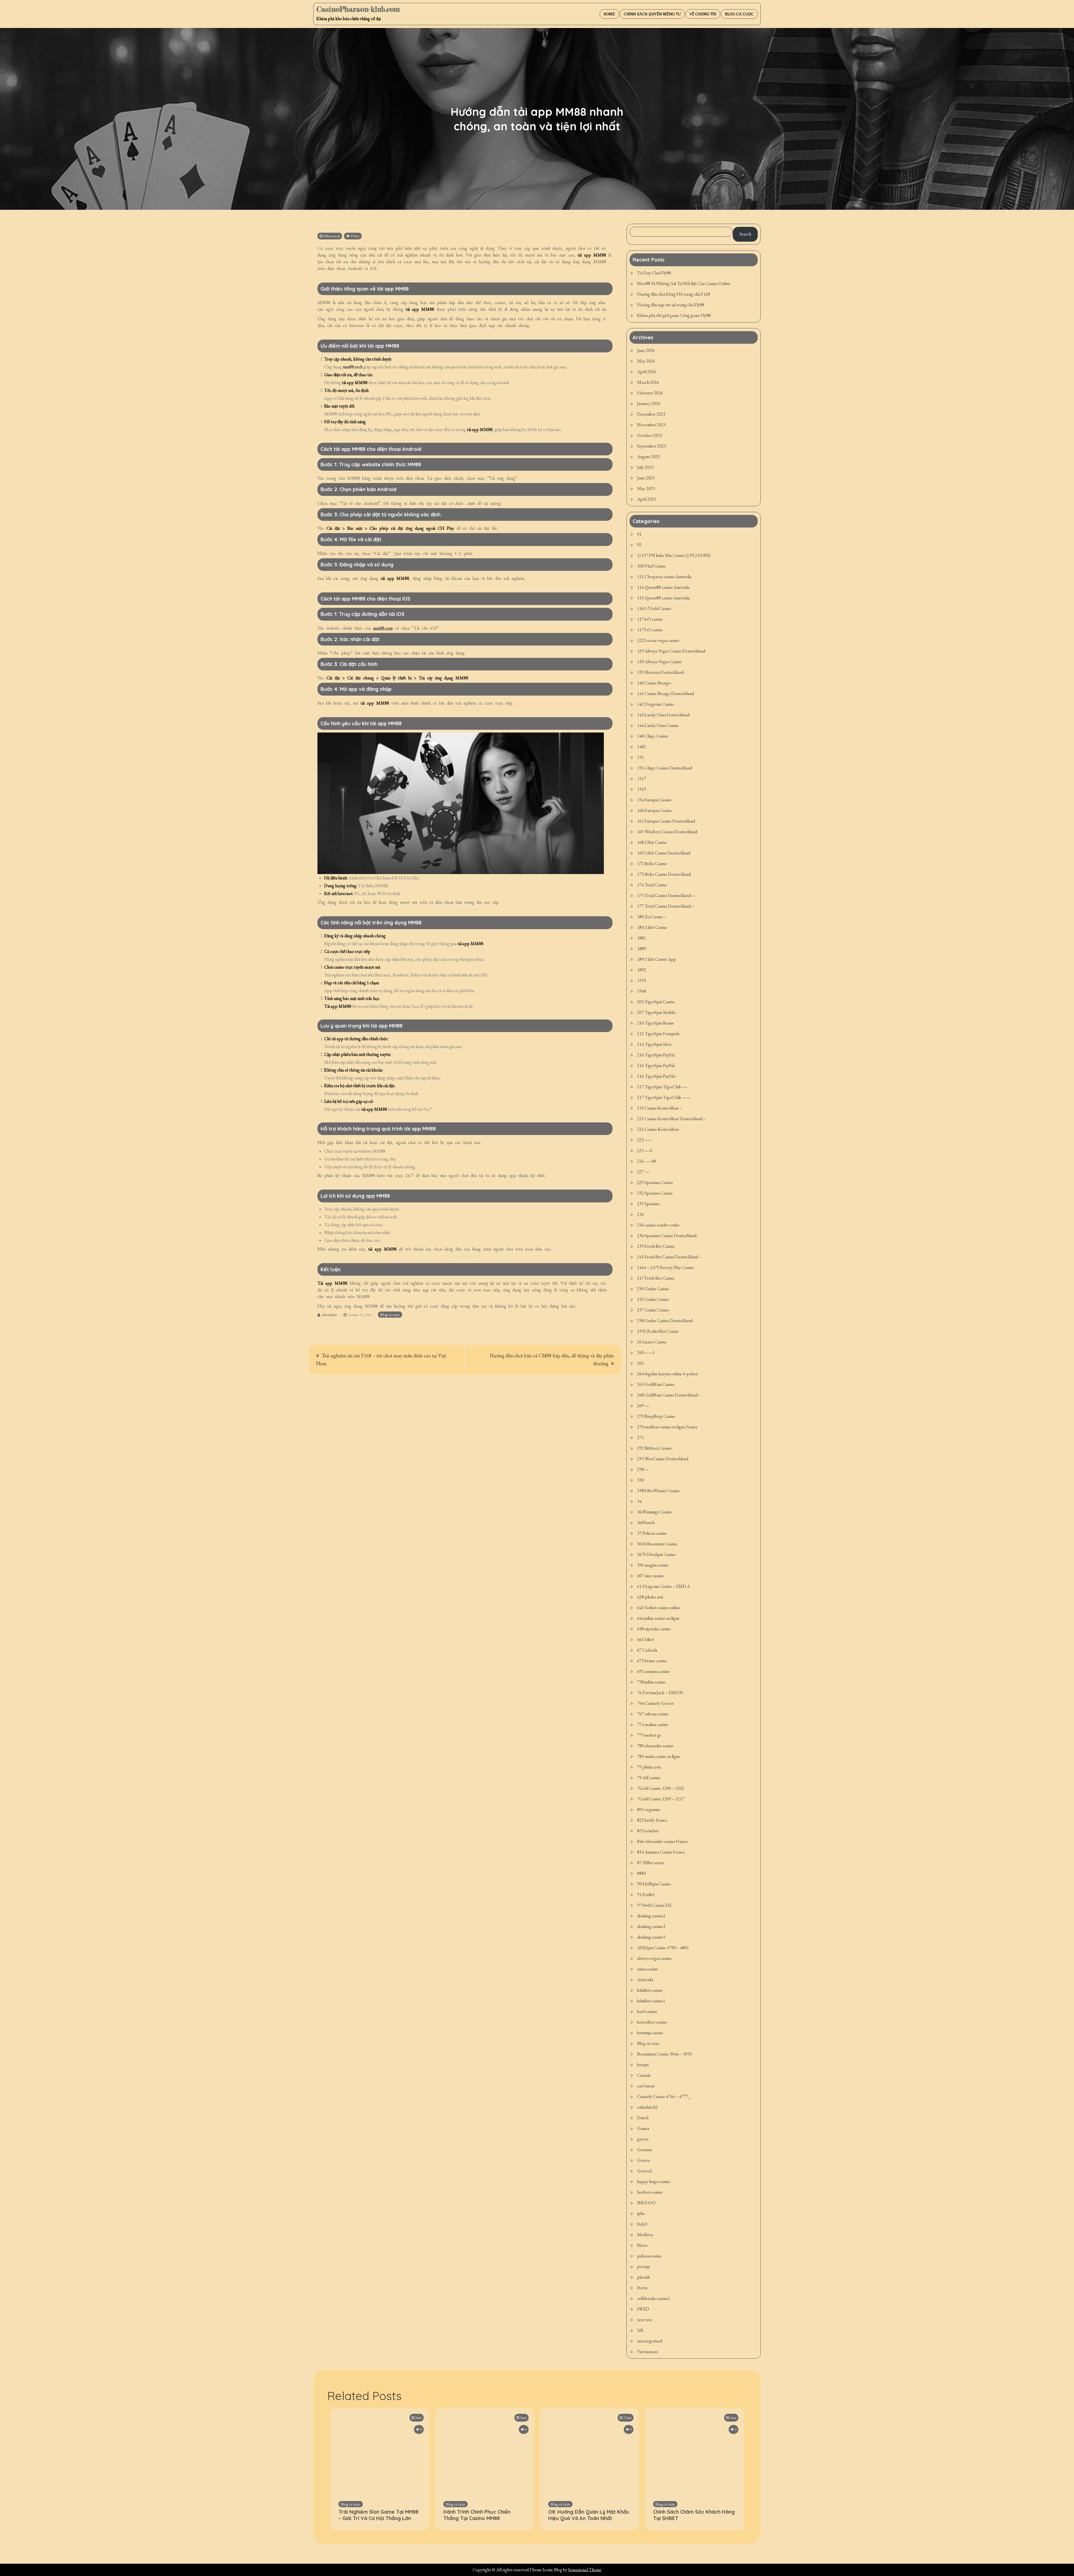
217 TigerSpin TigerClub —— (664, 1097)
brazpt (643, 2065)
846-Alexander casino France (662, 1841)
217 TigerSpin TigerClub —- (662, 1087)
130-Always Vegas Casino (660, 662)
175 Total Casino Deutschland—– (667, 895)
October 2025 (650, 435)
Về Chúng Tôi (703, 14)
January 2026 (649, 403)
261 (640, 1363)
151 (640, 757)
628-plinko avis (650, 1597)
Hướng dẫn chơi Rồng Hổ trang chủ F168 (674, 294)
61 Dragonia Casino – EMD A (664, 1586)
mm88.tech (353, 367)
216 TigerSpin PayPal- (656, 1066)
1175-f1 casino (650, 630)
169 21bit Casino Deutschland (664, 853)
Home (609, 14)
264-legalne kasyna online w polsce (668, 1374)
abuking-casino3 (651, 1926)
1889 (642, 949)
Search (745, 234)
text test (645, 2320)
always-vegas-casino (654, 1958)
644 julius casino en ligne (658, 1618)
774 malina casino (653, 1724)
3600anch (646, 1523)
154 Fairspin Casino (654, 800)
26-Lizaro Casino (652, 1342)
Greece (644, 2160)
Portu (642, 2288)
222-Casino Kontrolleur (658, 1129)
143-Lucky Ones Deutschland (663, 715)
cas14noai (646, 2086)
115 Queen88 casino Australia (663, 598)
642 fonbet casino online (659, 1608)
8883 (642, 1873)
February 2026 (650, 393)
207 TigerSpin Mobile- (657, 1012)
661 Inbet (646, 1639)
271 (640, 1437)
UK (640, 2330)
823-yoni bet (648, 1831)
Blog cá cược (739, 14)
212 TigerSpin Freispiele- (659, 1034)
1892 (642, 970)
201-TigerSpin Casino (656, 1002)
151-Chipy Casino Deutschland (665, 768)
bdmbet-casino (650, 1990)
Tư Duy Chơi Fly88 (654, 273)
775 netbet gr (649, 1735)
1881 (642, 938)
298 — (643, 1469)
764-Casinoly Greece (655, 1703)
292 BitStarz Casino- (655, 1448)
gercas (643, 2139)
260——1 (646, 1352)
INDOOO (646, 2203)
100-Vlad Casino (652, 566)
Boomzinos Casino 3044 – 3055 (665, 2054)
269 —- (644, 1406)
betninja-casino (650, 2033)
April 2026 (647, 372)
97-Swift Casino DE (654, 1905)
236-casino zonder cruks (658, 1225)
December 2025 (651, 414)
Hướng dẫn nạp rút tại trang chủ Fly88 (671, 305)
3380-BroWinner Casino (658, 1491)
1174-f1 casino (650, 619)
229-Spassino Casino (655, 1182)
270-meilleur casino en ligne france (667, 1427)
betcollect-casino (652, 2022)
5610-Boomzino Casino (657, 1544)
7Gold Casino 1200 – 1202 (661, 1788)
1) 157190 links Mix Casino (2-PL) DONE (674, 555)
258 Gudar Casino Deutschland (665, 1321)
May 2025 (646, 488)
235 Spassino (648, 1204)
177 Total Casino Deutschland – (666, 906)
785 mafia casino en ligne (659, 1756)
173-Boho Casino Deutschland (664, 874)
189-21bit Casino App (657, 959)
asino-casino (648, 1969)
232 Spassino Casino (655, 1193)
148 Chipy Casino (653, 736)
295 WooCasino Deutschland (663, 1459)
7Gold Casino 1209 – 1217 (661, 1799)
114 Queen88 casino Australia (663, 587)
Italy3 (642, 2224)
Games (643, 2128)
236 (640, 1214)
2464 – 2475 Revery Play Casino (666, 1267)
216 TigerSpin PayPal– (657, 1076)
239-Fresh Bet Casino (656, 1246)
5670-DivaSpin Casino (656, 1554)
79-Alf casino (649, 1778)
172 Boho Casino (652, 864)
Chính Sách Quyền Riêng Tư (652, 14)
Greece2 (645, 2171)
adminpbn (329, 1315)
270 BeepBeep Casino (656, 1416)
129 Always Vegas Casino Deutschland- (672, 651)
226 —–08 (646, 1161)
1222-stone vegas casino (658, 640)
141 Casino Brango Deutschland (666, 694)
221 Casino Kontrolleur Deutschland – (671, 1119)
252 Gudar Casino (653, 1299)
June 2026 (646, 350)
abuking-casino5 (651, 1937)
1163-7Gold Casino (654, 608)
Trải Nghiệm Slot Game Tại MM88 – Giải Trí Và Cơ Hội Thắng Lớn (378, 2515)
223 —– (644, 1140)
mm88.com (383, 628)
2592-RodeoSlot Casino (658, 1331)
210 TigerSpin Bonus (655, 1023)
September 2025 (652, 446)
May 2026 (646, 361)
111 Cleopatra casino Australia (664, 577)
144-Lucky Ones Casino (658, 725)
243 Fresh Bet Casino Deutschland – (669, 1257)
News (642, 2245)
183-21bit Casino (652, 927)
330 (640, 1480)
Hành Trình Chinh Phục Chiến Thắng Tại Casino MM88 (477, 2515)
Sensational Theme (585, 2570)
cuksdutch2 (647, 2107)
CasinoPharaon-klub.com (358, 9)
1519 (642, 789)
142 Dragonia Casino (656, 704)
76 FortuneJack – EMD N (660, 1693)
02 (639, 545)
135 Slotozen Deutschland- (661, 672)
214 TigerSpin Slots (654, 1044)
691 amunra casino (653, 1671)
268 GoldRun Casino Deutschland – (669, 1395)
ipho (641, 2213)
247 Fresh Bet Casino (656, 1278)
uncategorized (650, 2341)
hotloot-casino (650, 2192)
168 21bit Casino (652, 842)
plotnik (644, 2277)
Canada (644, 2075)
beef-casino (647, 2011)
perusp (643, 2267)
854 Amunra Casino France (661, 1852)
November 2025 (652, 425)
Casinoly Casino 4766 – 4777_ (664, 2096)
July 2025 (645, 467)
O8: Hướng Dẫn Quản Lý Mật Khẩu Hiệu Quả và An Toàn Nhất (589, 2515)
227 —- (644, 1172)
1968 (642, 991)
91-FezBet (646, 1895)
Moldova (645, 2235)
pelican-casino (649, 2256)
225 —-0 (645, 1151)
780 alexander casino (655, 1746)
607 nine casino (650, 1576)
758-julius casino (651, 1682)
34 (639, 1501)
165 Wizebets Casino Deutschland (667, 832)
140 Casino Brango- (654, 683)
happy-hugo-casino (654, 2181)
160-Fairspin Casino (654, 810)
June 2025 (646, 478)
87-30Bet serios (651, 1863)
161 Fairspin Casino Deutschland (666, 821)
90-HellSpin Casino (654, 1884)
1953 (642, 980)
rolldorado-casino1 (654, 2298)
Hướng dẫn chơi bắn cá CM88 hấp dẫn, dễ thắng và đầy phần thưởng (552, 1359)
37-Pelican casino (652, 1533)
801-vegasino (649, 1809)
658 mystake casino (654, 1629)
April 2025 (647, 499)
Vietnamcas (647, 2352)
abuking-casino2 (651, 1916)
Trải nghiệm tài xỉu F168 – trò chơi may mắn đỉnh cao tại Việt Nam (381, 1359)
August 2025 (649, 457)
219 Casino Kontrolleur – (660, 1108)
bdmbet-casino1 (651, 2001)
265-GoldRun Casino (656, 1384)
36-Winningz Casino (654, 1512)
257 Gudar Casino (653, 1310)
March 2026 (648, 382)
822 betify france (652, 1820)
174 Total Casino (652, 885)
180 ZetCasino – (652, 917)
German (644, 2150)
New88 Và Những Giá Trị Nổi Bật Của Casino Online (684, 283)
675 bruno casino (652, 1661)
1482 (642, 747)
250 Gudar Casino (653, 1289)
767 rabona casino (653, 1714)
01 (639, 534)
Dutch (643, 2118)
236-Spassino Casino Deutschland (667, 1236)
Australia (645, 1980)
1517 (642, 779)
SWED (643, 2309)
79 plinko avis (649, 1767)
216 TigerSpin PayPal (656, 1055)
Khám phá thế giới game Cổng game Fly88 (674, 315)
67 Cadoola (647, 1650)
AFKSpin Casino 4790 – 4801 (663, 1948)
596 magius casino (653, 1565)
